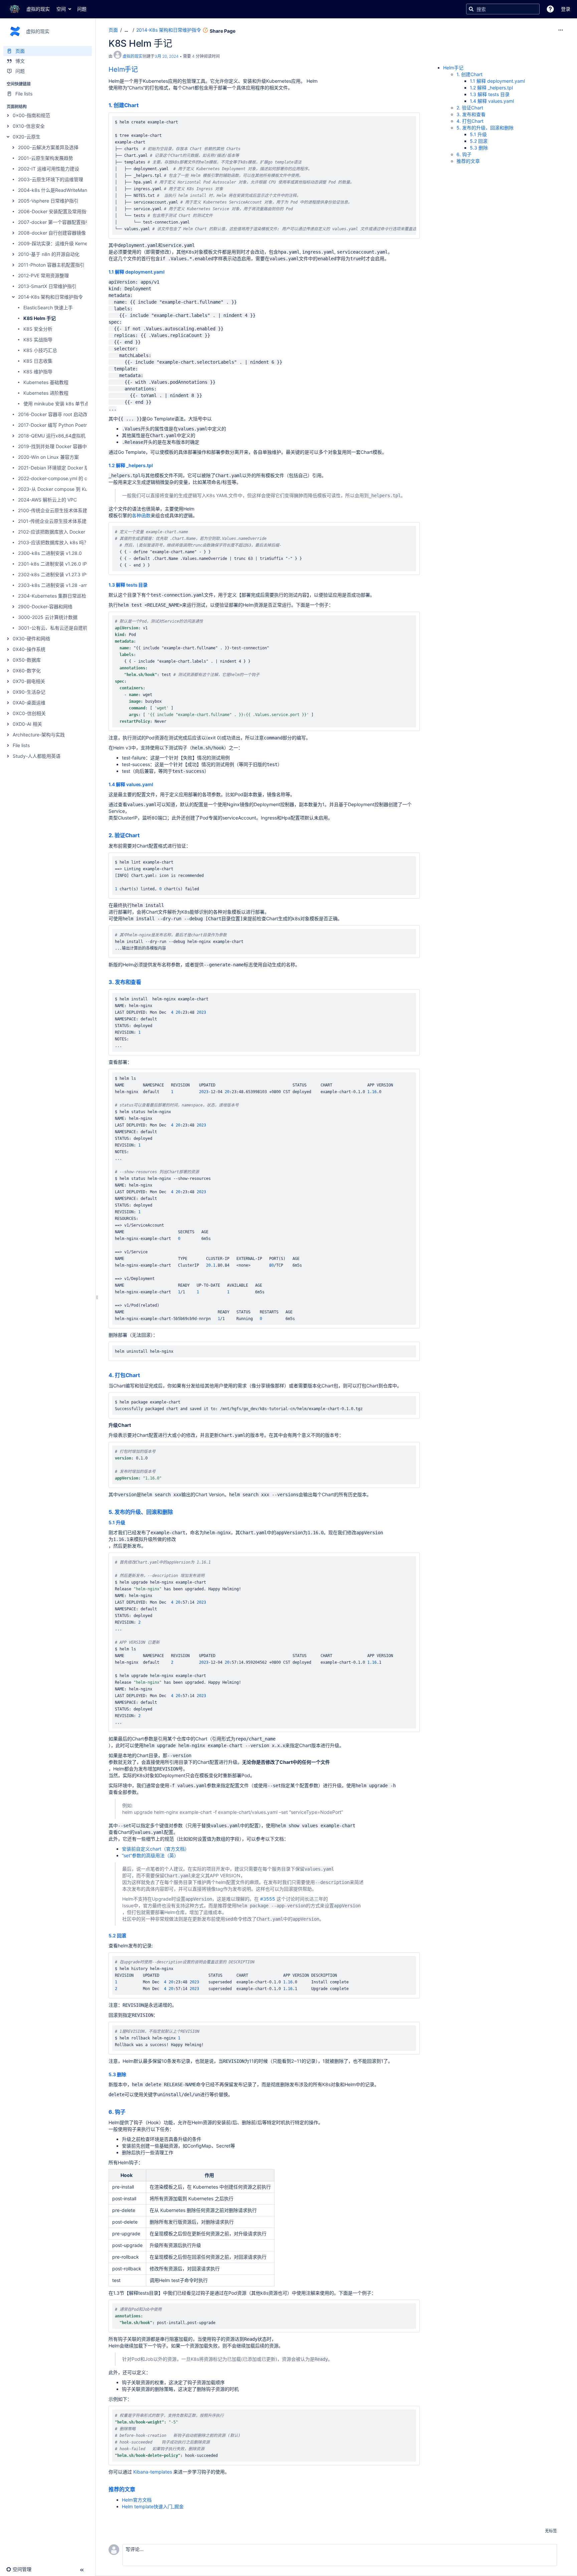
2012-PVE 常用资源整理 (43, 275)
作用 (209, 2175)
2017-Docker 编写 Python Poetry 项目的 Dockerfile (73, 425)
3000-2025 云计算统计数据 (48, 617)
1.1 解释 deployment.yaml (137, 272)
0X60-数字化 (27, 671)
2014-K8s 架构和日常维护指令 (50, 297)
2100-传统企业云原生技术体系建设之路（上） (67, 510)
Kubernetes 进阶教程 (46, 393)
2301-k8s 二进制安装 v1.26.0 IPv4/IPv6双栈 (66, 564)
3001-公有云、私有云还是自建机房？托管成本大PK (72, 628)
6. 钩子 (117, 2112)
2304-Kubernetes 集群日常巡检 (52, 596)
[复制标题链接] (140, 70)
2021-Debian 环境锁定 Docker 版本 (56, 468)
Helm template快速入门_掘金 (153, 2506)
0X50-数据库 (27, 660)
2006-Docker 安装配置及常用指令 (54, 211)
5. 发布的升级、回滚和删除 (141, 1512)
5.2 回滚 (117, 1936)
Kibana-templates (153, 2472)
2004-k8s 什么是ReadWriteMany (54, 190)
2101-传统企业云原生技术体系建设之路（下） (66, 521)
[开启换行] (397, 123)
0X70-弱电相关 (29, 681)
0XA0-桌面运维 (29, 703)
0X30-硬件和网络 (31, 638)
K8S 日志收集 (38, 361)
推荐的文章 (122, 2489)
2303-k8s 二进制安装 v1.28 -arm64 (57, 585)
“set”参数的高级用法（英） (150, 1855)
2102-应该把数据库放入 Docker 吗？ (57, 532)
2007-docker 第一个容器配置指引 (54, 222)
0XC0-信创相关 (29, 713)
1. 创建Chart (124, 105)
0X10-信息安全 (29, 126)
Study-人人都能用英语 (37, 756)
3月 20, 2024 (167, 56)
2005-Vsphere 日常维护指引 (48, 201)
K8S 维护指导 (38, 372)
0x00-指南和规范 (31, 115)
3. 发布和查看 (125, 982)
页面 (113, 30)
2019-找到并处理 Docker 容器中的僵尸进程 (64, 446)
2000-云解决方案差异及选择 (48, 147)
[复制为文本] (409, 123)
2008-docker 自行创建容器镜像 (52, 233)
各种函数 (141, 515)
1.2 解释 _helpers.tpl (131, 465)
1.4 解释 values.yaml (131, 784)
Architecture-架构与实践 (39, 735)
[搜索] (471, 9)
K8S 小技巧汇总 (40, 350)
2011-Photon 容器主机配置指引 (51, 265)
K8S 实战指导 (38, 340)
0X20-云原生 (27, 137)
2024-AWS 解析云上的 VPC (47, 500)
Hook (127, 2175)
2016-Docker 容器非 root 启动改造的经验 (62, 414)
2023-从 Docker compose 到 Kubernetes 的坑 (68, 489)
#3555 (268, 1899)
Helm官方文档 (137, 2500)
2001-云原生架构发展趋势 (46, 158)
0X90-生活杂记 (29, 692)
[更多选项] (561, 30)
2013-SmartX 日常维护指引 (47, 286)
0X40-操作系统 (29, 649)
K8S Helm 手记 (40, 318)
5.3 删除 (117, 2074)
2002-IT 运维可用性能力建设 (49, 169)
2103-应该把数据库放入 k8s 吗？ (53, 542)
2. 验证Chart (124, 835)
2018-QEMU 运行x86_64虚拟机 (52, 436)
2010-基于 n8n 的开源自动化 (49, 254)
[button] (550, 9)
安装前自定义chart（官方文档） (156, 1849)
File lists (21, 745)
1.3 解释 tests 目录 (128, 585)
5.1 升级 (117, 1522)
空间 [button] (61, 9)
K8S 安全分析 (38, 329)
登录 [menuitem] (566, 9)
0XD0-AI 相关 (27, 724)
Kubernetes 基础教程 (46, 382)
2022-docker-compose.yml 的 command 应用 (67, 478)
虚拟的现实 (133, 56)
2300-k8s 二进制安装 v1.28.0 (50, 553)
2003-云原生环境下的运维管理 (51, 179)
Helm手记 (123, 69)
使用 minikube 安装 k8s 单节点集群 (61, 404)
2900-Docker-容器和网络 (45, 606)
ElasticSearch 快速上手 (48, 307)
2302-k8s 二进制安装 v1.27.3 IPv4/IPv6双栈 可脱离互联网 (80, 574)
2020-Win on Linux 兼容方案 (48, 457)
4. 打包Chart (124, 1375)
